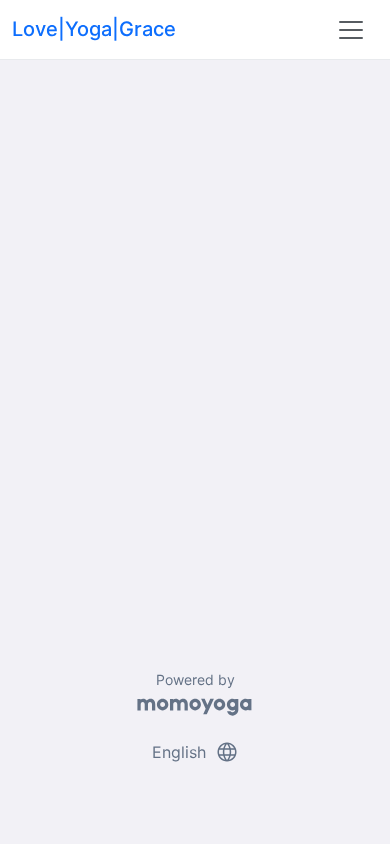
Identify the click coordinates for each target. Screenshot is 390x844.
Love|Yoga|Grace (94, 29)
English (195, 752)
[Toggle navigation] (351, 30)
